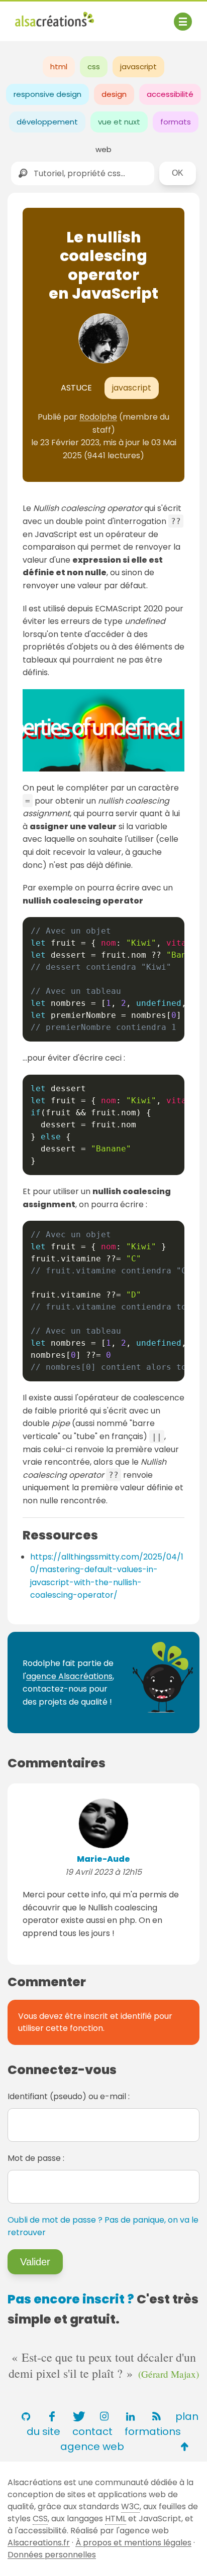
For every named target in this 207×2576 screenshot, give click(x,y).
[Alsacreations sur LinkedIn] (130, 2416)
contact (92, 2431)
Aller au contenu (114, 16)
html (59, 67)
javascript (138, 67)
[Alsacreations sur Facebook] (52, 2416)
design (114, 94)
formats (176, 122)
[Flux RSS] (156, 2416)
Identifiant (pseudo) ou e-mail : (69, 2096)
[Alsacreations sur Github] (26, 2416)
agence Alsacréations (69, 1676)
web (103, 149)
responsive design (47, 94)
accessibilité (170, 94)
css (94, 67)
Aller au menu (42, 16)
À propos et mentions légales (133, 2543)
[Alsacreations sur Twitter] (78, 2416)
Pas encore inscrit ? (71, 2299)
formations (153, 2431)
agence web (92, 2446)
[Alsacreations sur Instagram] (104, 2416)
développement (47, 122)
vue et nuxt (119, 122)
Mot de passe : (36, 2158)
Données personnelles (52, 2555)
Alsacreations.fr (39, 2543)
